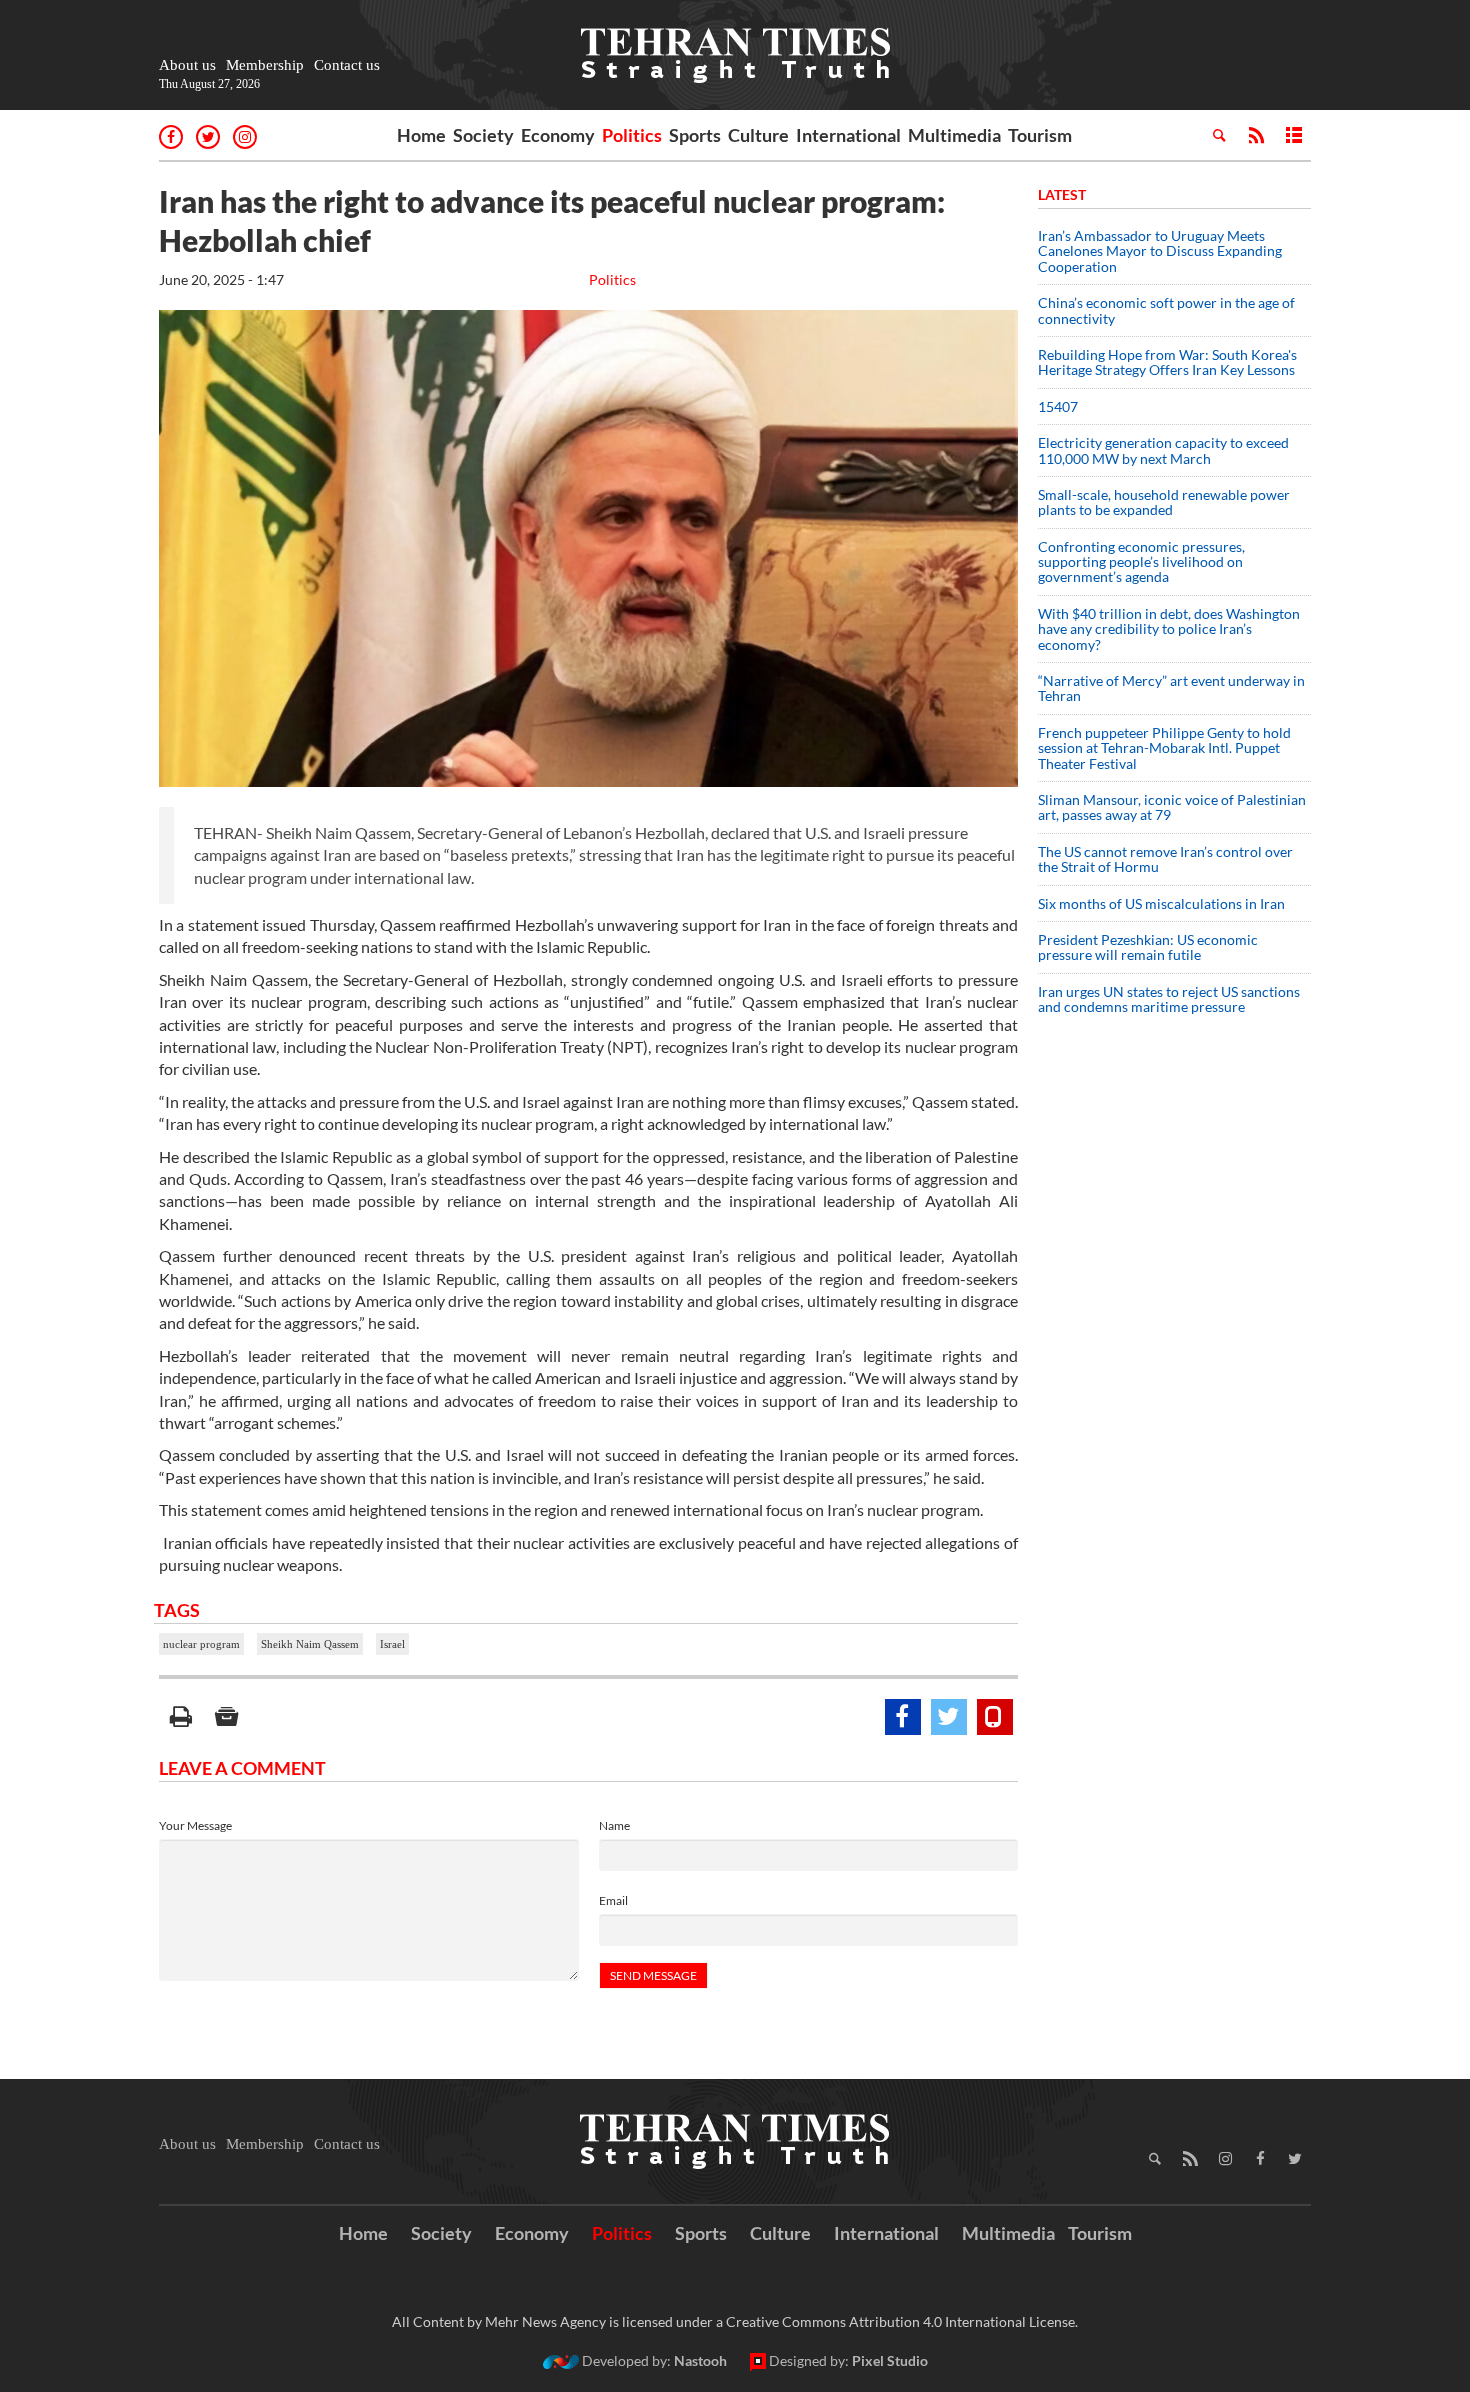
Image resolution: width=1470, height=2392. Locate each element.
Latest (1062, 194)
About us (187, 65)
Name (614, 1825)
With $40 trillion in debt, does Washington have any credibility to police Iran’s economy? (1169, 629)
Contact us (347, 65)
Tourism (1040, 135)
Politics (632, 135)
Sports (695, 135)
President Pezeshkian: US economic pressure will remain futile (1148, 947)
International (848, 135)
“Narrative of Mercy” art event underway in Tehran (1171, 688)
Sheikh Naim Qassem (310, 1644)
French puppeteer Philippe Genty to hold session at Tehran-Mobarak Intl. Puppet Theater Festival (1164, 748)
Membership (265, 65)
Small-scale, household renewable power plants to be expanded (1164, 502)
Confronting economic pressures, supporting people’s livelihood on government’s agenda (1141, 562)
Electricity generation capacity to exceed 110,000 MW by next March (1163, 450)
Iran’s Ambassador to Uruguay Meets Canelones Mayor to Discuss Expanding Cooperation (1160, 251)
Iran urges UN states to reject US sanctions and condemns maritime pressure (1169, 999)
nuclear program (201, 1644)
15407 (1058, 406)
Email (613, 1900)
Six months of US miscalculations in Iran (1161, 903)
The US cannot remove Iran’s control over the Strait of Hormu (1165, 859)
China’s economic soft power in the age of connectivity (1166, 310)
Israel (392, 1644)
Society (483, 135)
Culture (758, 135)
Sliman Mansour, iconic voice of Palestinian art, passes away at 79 (1172, 807)
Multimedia (954, 135)
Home (421, 135)
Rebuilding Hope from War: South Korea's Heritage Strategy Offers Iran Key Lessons (1167, 362)
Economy (558, 135)
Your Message (195, 1825)
